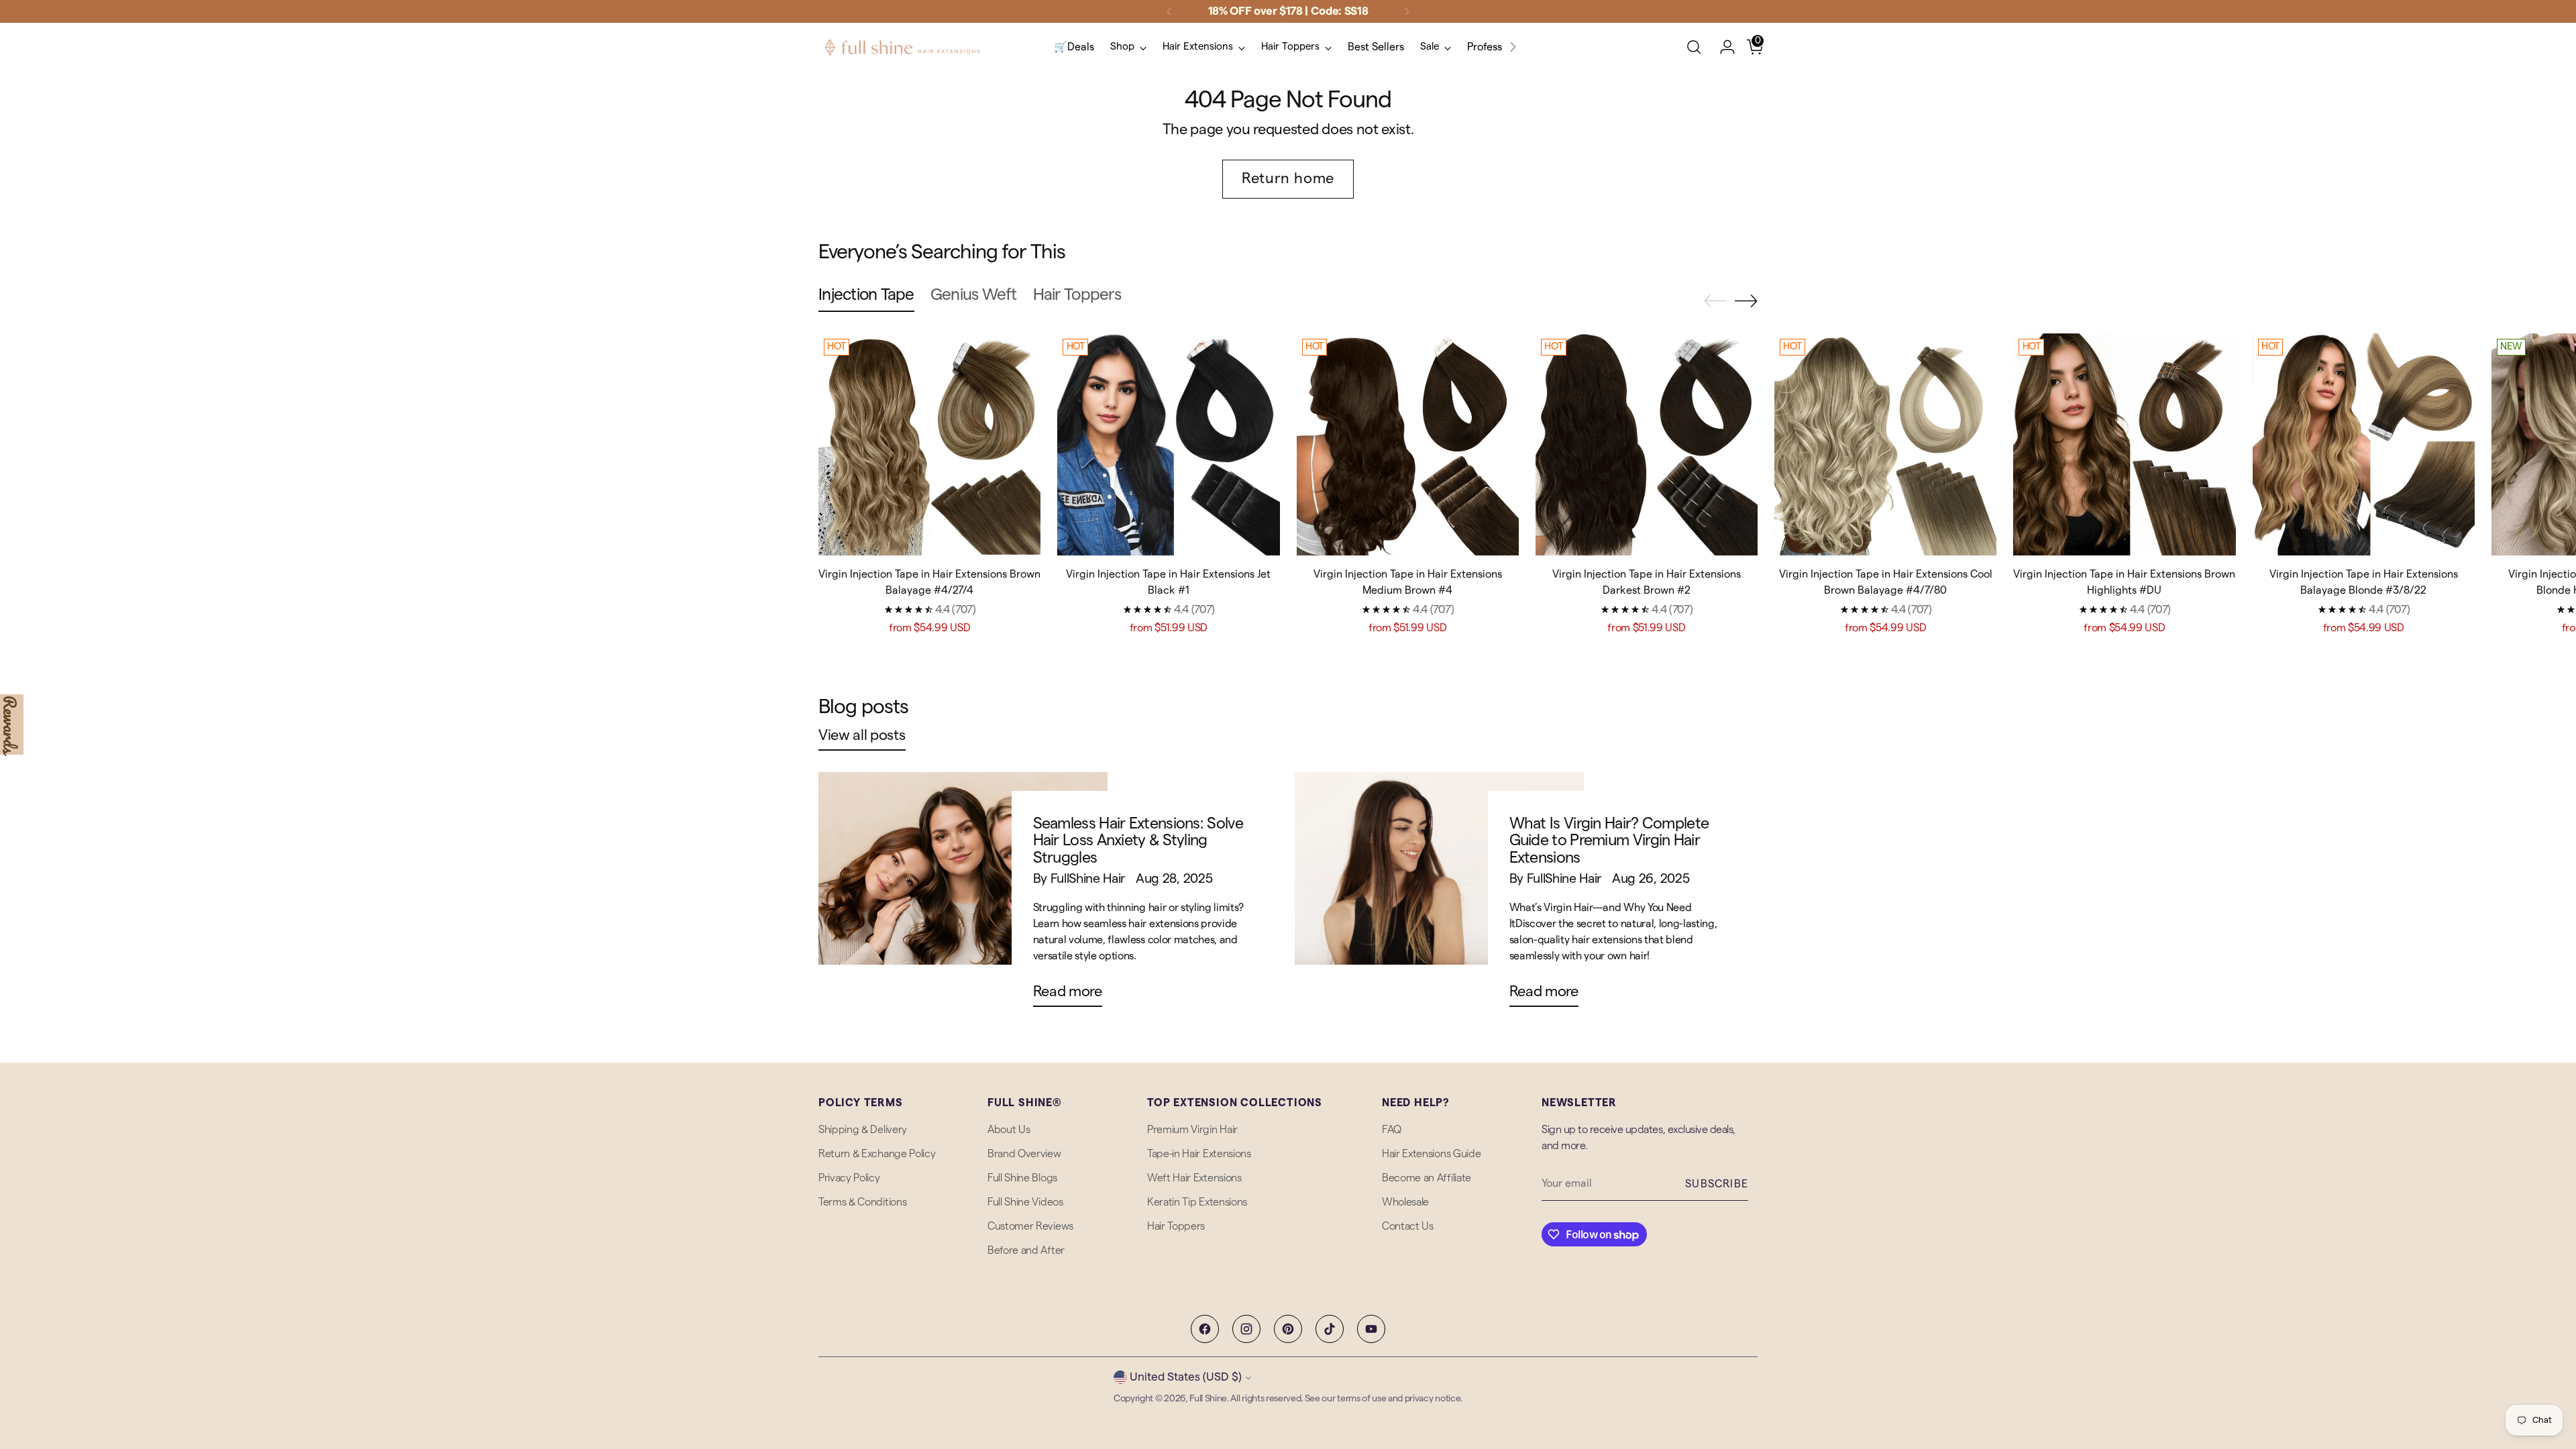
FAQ (1392, 1130)
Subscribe (1717, 1184)
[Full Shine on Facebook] (1205, 1329)
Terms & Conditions (862, 1202)
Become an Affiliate (1427, 1178)
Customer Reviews (1030, 1226)
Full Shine (1208, 1399)
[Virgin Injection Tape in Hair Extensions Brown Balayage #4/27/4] (929, 444)
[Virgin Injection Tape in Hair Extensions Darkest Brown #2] (1647, 444)
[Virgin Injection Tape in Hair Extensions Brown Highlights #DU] (2124, 444)
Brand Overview (1024, 1154)
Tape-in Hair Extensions (1199, 1154)
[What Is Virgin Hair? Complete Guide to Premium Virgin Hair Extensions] (1439, 895)
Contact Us (1408, 1226)
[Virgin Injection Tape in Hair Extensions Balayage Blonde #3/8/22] (2364, 444)
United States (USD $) (1186, 1377)
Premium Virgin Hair (1192, 1130)
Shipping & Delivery (863, 1130)
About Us (1009, 1130)
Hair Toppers (1176, 1226)
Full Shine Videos (1025, 1202)
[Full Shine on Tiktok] (1330, 1329)
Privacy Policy (849, 1178)
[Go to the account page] (1722, 47)
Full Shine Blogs (1022, 1178)
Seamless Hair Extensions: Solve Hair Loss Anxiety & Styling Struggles (1138, 841)
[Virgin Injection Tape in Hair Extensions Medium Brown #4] (1408, 444)
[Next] (1407, 11)
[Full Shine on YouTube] (1371, 1329)
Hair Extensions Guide (1431, 1154)
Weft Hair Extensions (1194, 1178)
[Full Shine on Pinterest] (1288, 1329)
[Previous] (1169, 11)
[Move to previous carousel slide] (1715, 301)
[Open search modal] (1694, 47)
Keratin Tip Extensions (1197, 1202)
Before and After (1026, 1250)
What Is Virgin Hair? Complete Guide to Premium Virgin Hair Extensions (1609, 841)
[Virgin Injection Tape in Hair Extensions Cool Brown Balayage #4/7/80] (1885, 444)
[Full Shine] (902, 47)
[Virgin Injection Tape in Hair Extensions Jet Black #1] (1168, 444)
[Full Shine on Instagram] (1246, 1329)
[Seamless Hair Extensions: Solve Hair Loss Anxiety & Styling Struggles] (963, 895)
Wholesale (1405, 1202)
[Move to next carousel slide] (1746, 301)
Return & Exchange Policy (877, 1154)
